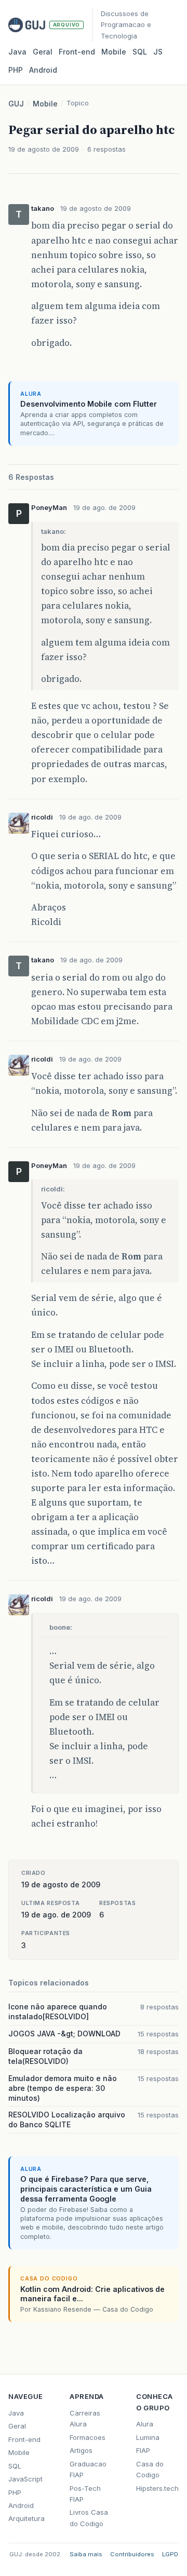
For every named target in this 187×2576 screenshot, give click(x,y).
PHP (16, 70)
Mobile (114, 52)
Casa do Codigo (150, 2469)
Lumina (148, 2437)
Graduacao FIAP (88, 2469)
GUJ (16, 104)
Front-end (24, 2439)
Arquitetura (26, 2518)
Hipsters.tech (157, 2488)
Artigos (81, 2450)
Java (17, 52)
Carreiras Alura (85, 2418)
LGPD (170, 2554)
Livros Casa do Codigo (89, 2518)
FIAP (143, 2450)
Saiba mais (86, 2554)
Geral (43, 52)
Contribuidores (132, 2554)
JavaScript (25, 2479)
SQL (140, 52)
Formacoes (88, 2437)
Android (43, 70)
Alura (145, 2424)
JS (158, 52)
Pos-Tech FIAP (85, 2494)
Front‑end (77, 52)
